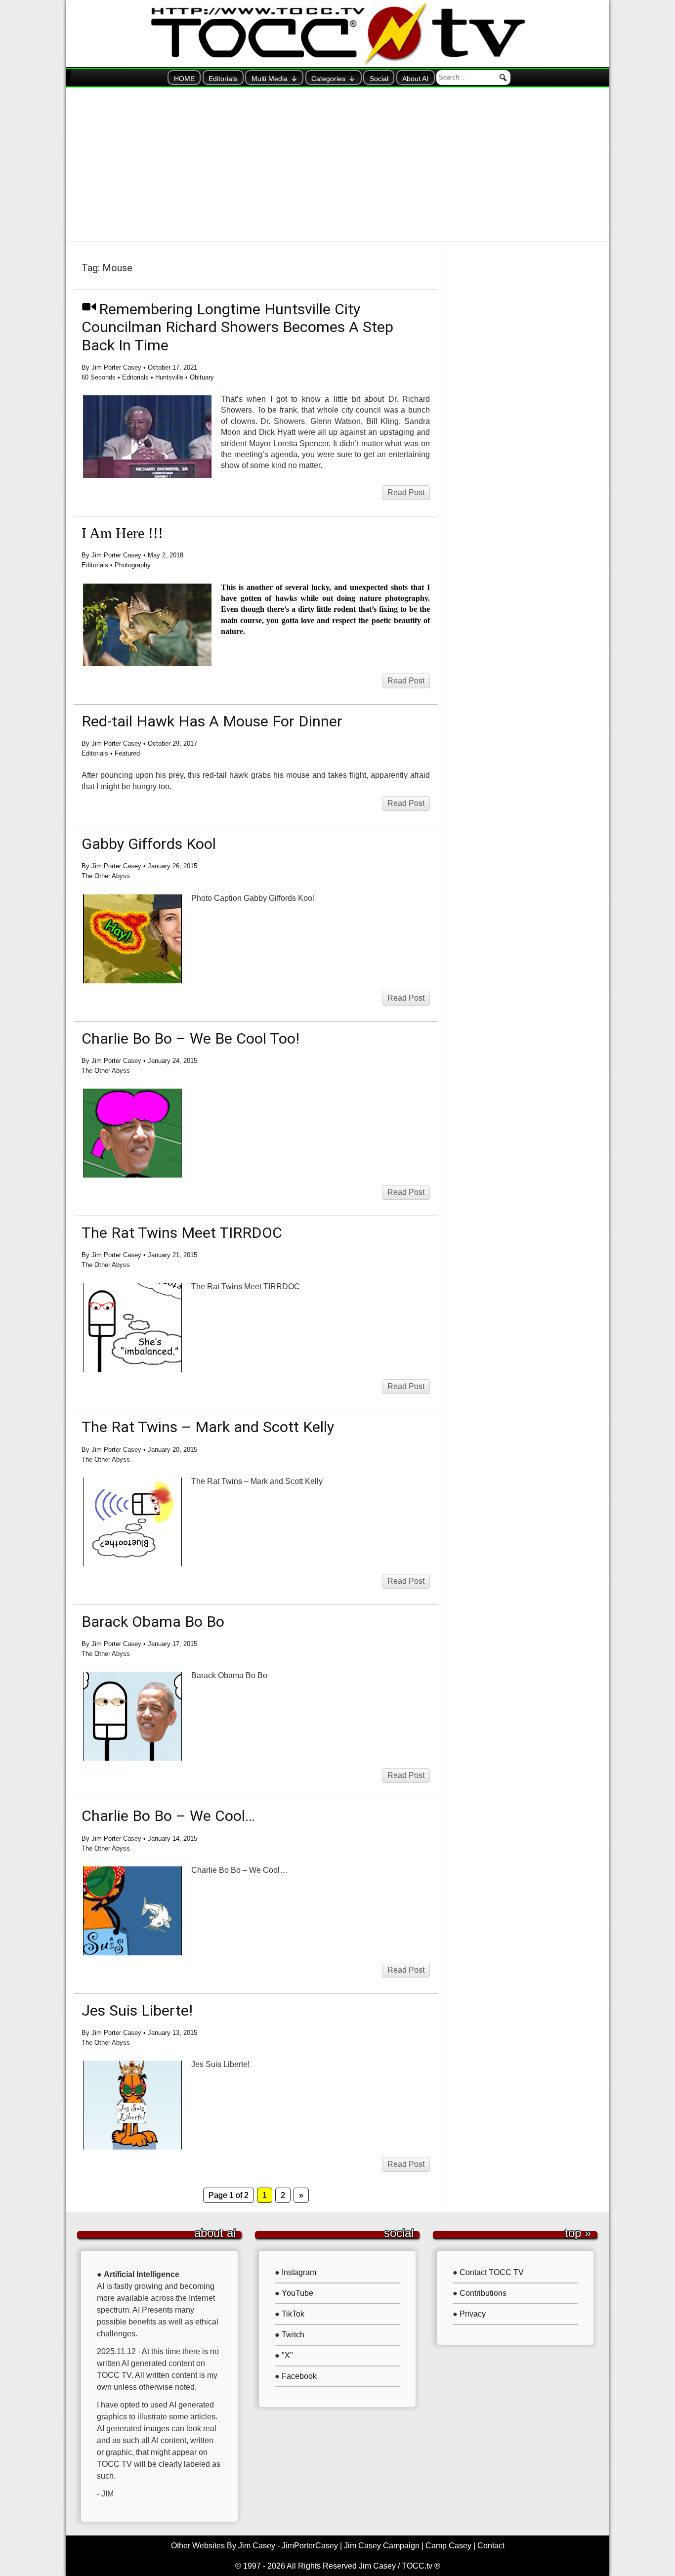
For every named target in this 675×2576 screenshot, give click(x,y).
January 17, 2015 (172, 1644)
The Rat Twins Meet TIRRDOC (182, 1233)
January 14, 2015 (172, 1838)
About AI (415, 79)
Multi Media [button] (270, 79)
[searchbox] (473, 78)
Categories (328, 79)
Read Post (406, 492)
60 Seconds (99, 377)
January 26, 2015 (172, 866)
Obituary (202, 377)
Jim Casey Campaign (382, 2546)
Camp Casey (448, 2546)
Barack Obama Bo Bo (153, 1622)
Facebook (299, 2376)
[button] (503, 78)
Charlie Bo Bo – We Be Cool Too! (190, 1038)
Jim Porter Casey (116, 367)
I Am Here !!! (122, 533)
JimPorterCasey (310, 2546)
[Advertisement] (337, 165)
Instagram (299, 2272)
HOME (184, 79)
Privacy (473, 2314)
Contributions (483, 2293)
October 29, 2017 (172, 743)
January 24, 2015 (172, 1061)
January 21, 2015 (172, 1255)
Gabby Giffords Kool (149, 844)
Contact (491, 2546)
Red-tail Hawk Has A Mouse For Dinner (212, 721)
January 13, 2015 (172, 2033)
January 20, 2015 (172, 1450)
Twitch (293, 2335)
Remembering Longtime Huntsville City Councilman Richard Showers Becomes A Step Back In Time (237, 327)
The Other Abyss (106, 876)
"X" (287, 2355)
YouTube (297, 2293)
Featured (127, 753)
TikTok (293, 2314)
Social (379, 79)
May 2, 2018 (166, 555)
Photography (133, 565)
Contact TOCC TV (492, 2272)
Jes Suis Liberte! (137, 2010)
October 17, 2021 (172, 367)
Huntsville (169, 377)
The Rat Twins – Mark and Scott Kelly (208, 1427)
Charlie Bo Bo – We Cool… (168, 1816)
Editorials (223, 79)
